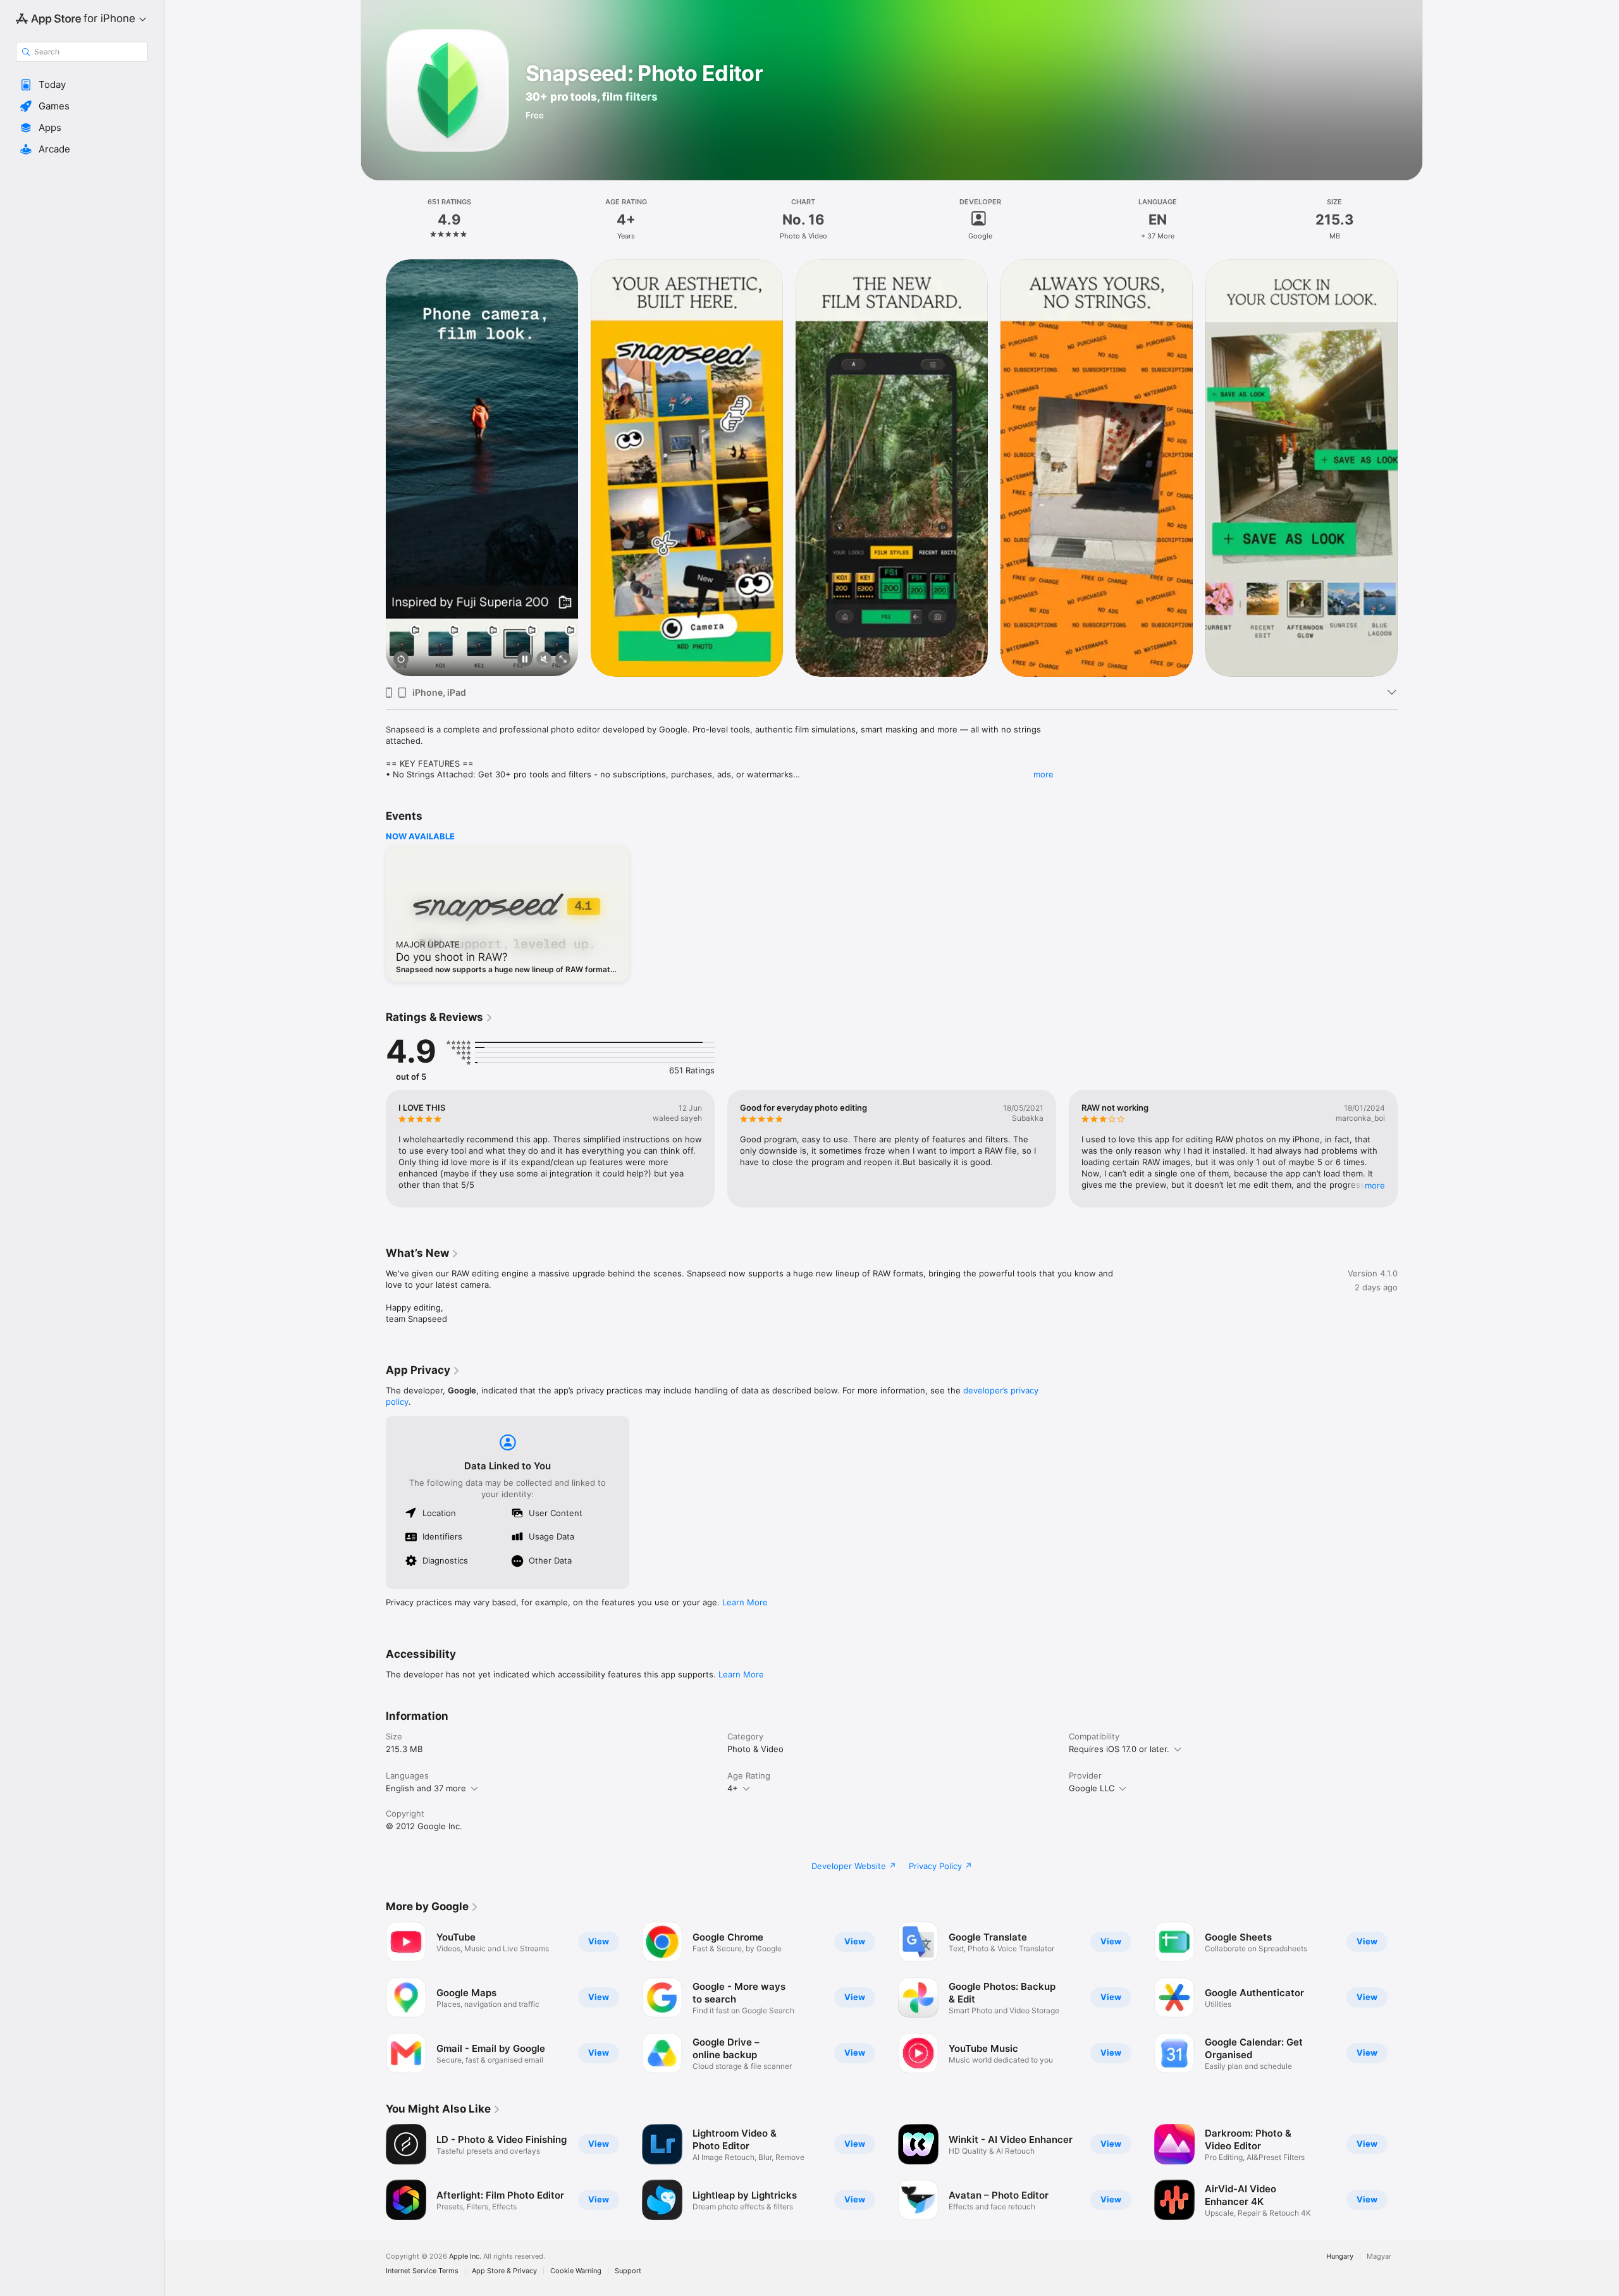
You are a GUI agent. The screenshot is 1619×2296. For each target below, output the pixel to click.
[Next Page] (1410, 467)
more (1043, 774)
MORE (1375, 1185)
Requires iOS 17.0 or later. (1119, 1749)
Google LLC (1092, 1788)
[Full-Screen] (563, 660)
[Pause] (525, 660)
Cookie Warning (576, 2271)
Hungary (1340, 2256)
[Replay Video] (401, 660)
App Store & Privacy (504, 2271)
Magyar (1379, 2256)
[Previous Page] (373, 467)
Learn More (745, 1602)
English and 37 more (426, 1788)
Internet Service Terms (422, 2271)
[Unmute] (544, 660)
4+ (733, 1788)
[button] (82, 85)
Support (628, 2271)
